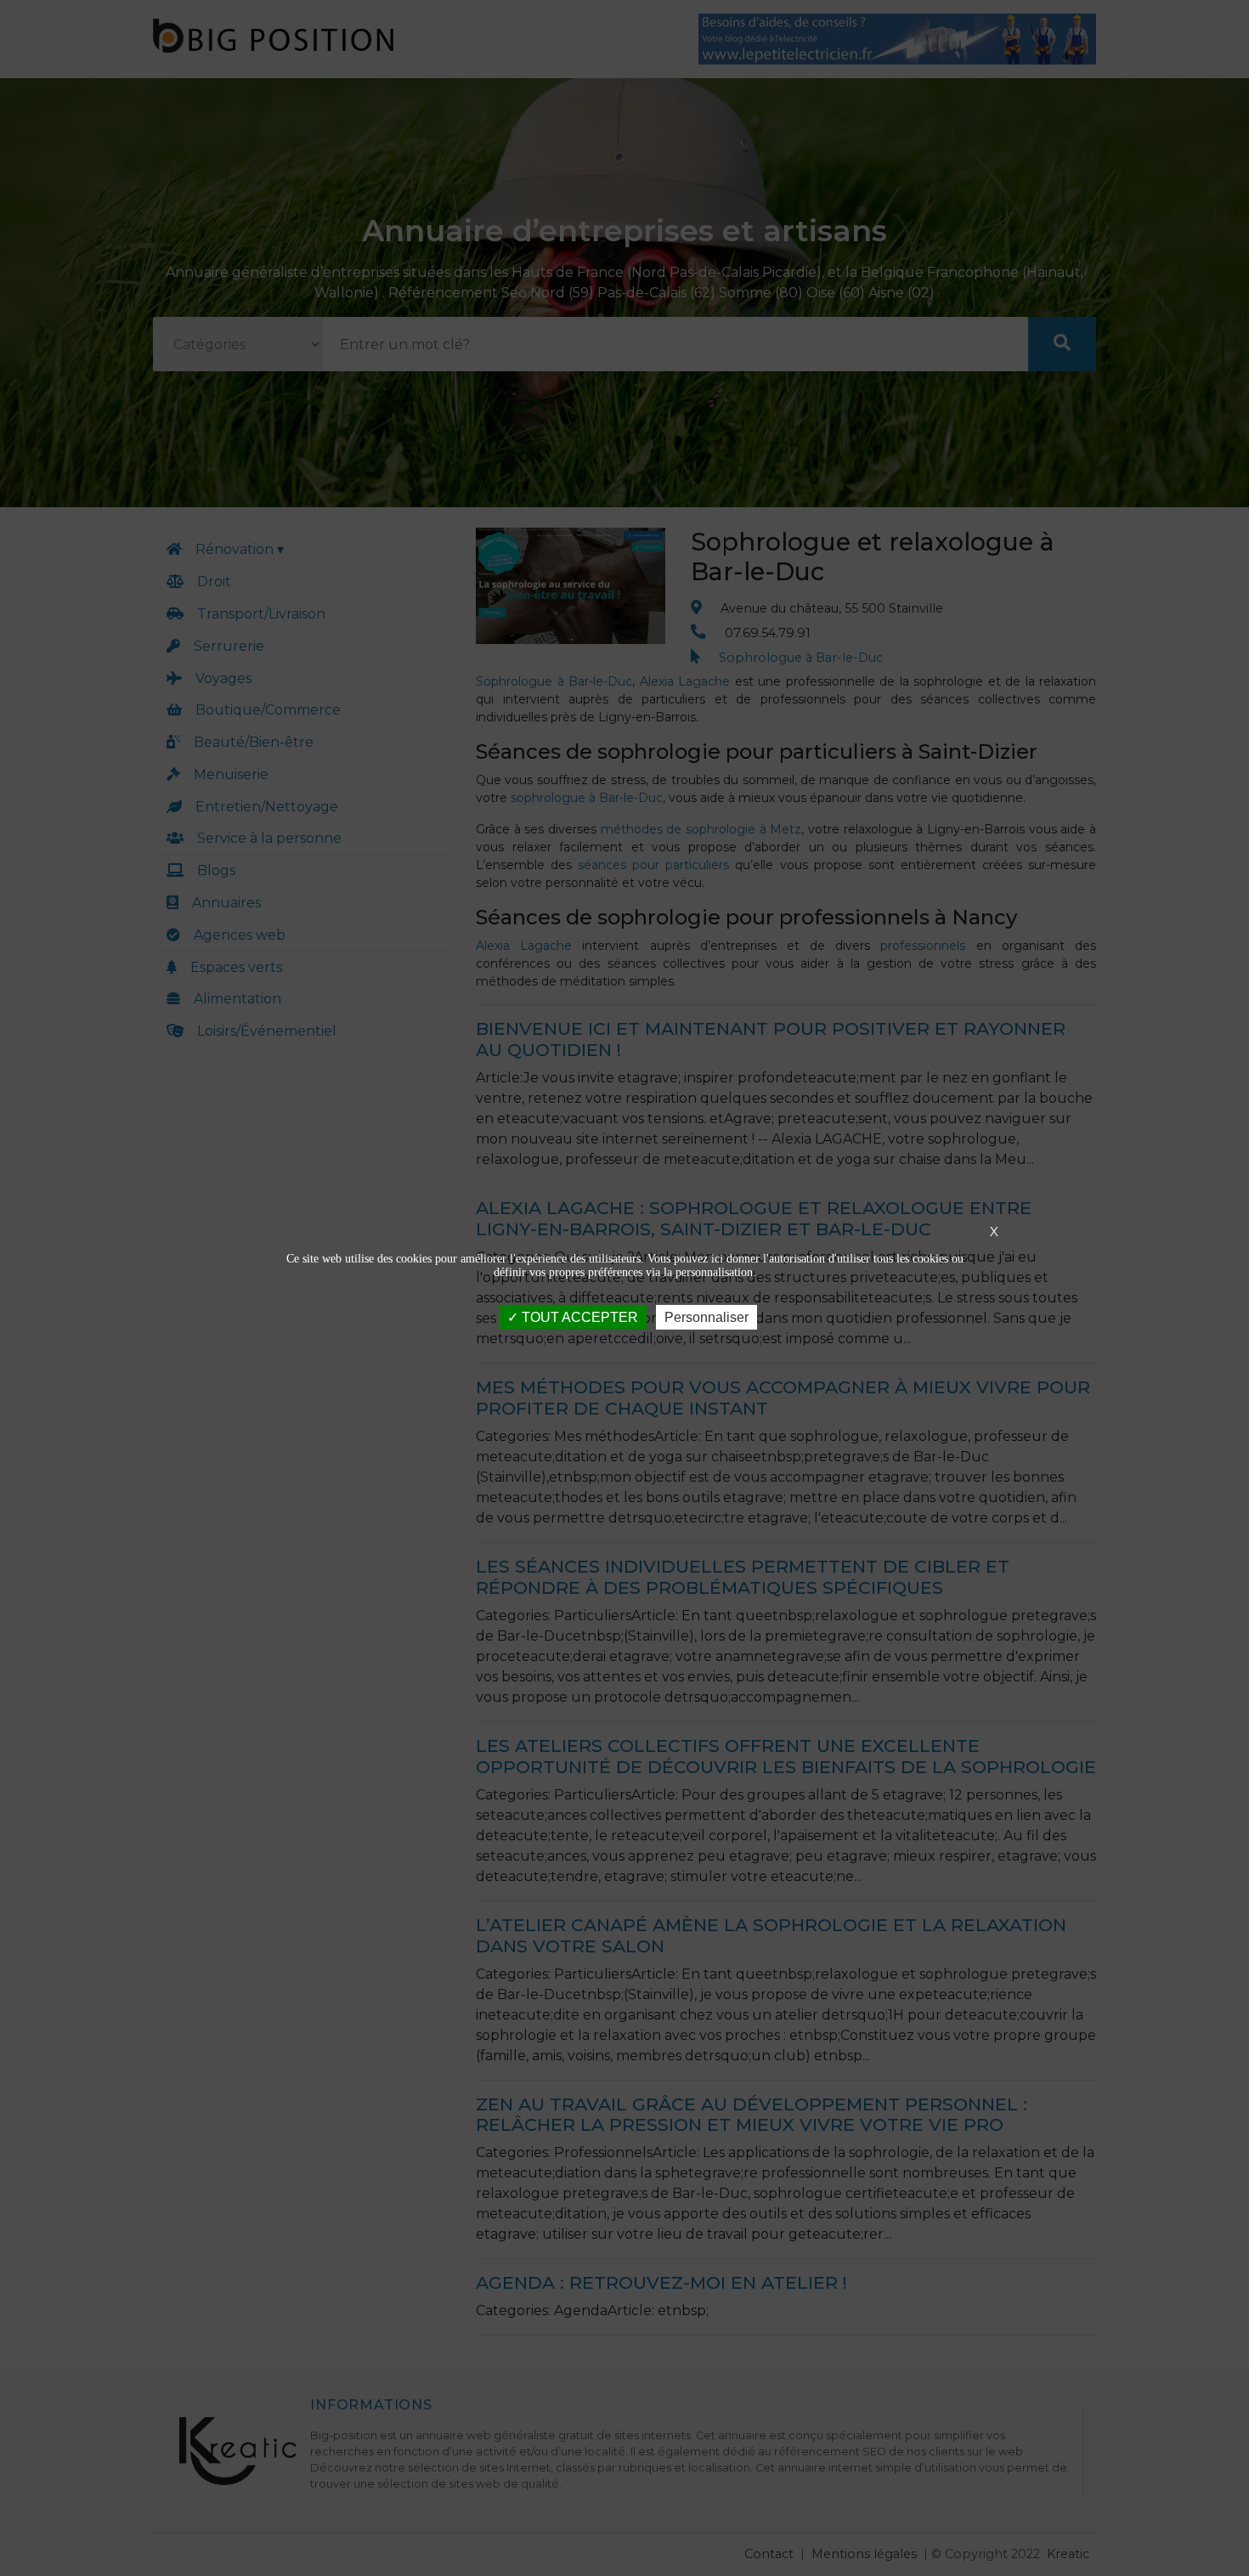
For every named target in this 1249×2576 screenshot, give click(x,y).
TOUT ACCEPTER (578, 1317)
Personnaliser (706, 1317)
